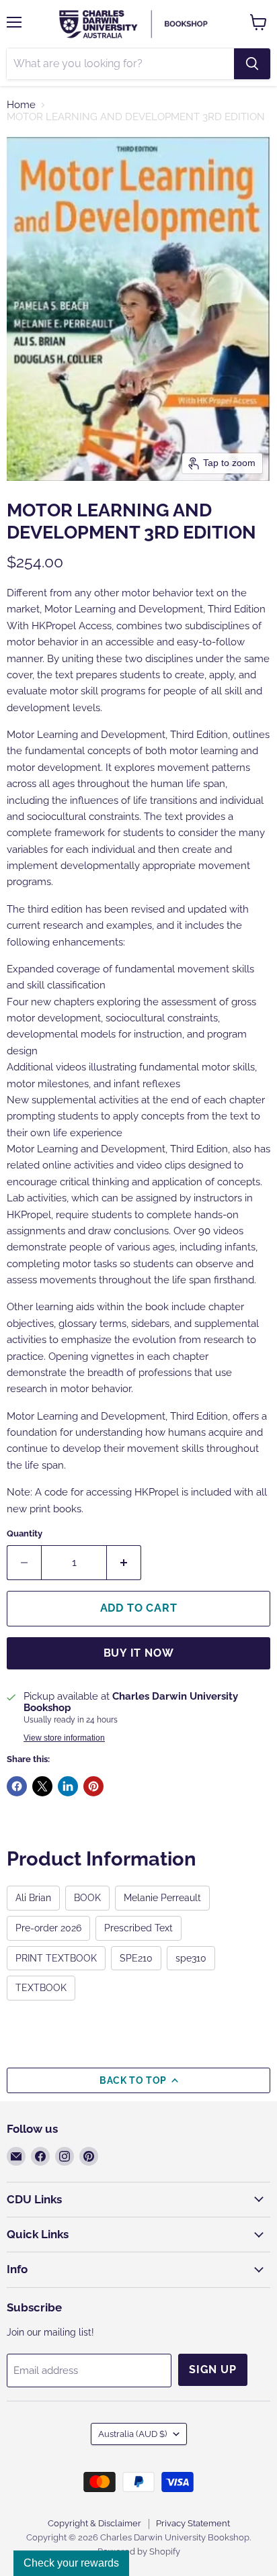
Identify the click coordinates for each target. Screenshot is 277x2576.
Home (21, 105)
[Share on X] (42, 1786)
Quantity (25, 1533)
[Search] (252, 64)
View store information (64, 1738)
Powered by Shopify (139, 2551)
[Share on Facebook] (17, 1786)
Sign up (213, 2370)
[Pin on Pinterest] (93, 1786)
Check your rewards (71, 2563)
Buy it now (139, 1653)
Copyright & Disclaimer (94, 2523)
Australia (132, 2434)
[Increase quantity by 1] (124, 1563)
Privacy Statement (193, 2523)
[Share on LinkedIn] (68, 1786)
